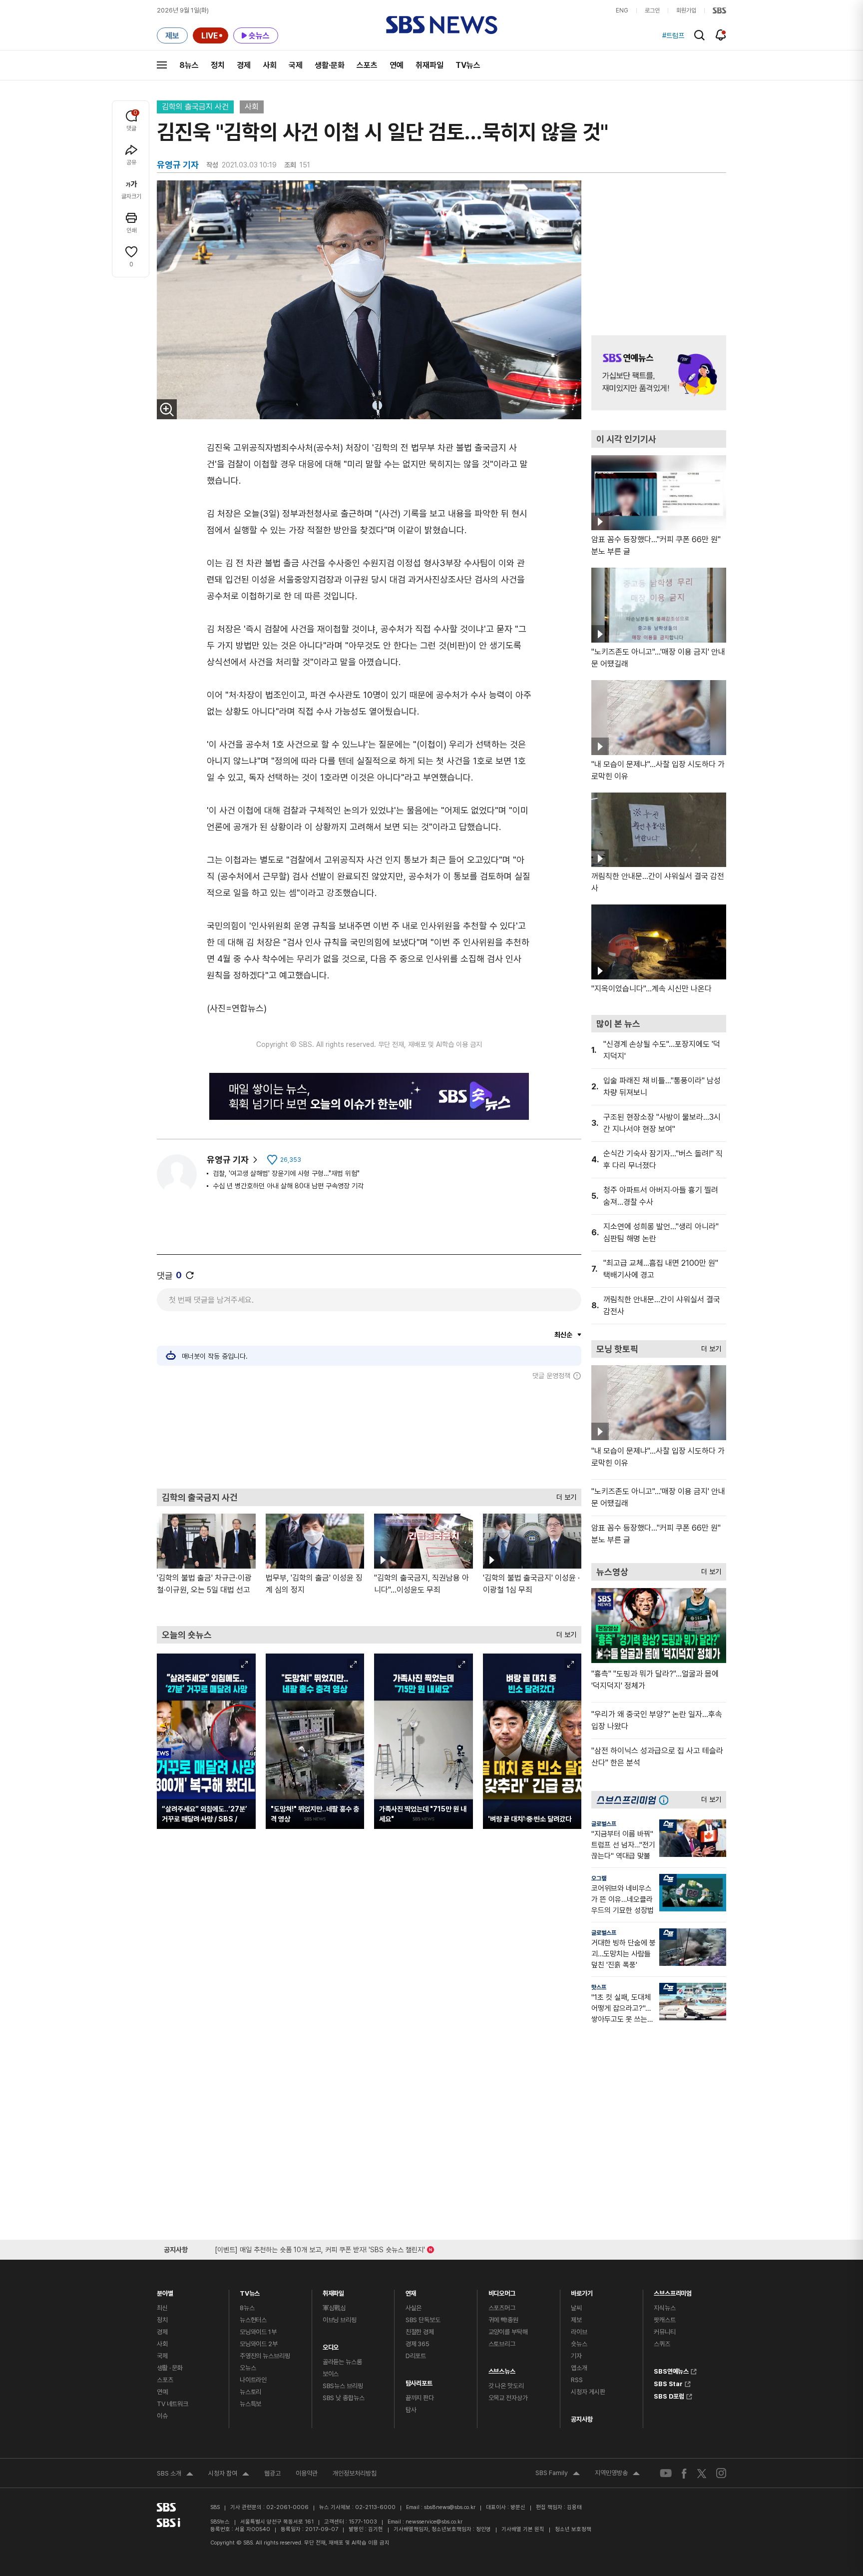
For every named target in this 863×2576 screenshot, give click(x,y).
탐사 (411, 2410)
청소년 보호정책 (573, 2529)
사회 (270, 65)
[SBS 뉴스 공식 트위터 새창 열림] (702, 2473)
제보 (576, 2320)
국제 (296, 65)
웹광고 (272, 2473)
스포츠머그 (502, 2308)
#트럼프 (673, 35)
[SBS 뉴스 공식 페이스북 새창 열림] (684, 2473)
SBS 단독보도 (423, 2320)
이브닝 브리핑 (340, 2320)
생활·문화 (330, 65)
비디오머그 (502, 2291)
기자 (576, 2356)
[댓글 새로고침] (190, 1275)
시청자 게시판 (588, 2392)
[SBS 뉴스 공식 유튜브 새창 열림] (666, 2473)
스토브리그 (502, 2344)
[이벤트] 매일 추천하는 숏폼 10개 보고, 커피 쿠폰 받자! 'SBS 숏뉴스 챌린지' (320, 2248)
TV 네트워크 (173, 2404)
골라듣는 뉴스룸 (342, 2362)
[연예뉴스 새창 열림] (659, 373)
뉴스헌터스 (253, 2320)
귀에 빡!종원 (503, 2320)
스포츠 (367, 65)
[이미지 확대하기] (167, 409)
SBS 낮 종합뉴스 (344, 2398)
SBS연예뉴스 (671, 2370)
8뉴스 (189, 65)
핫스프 (599, 1987)
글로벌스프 (604, 1824)
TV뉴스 (468, 65)
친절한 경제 (420, 2332)
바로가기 (582, 2291)
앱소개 (579, 2368)
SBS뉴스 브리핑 (343, 2386)
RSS (577, 2380)
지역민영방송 (617, 2474)
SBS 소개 (175, 2475)
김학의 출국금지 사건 (195, 107)
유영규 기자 (228, 1160)
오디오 (331, 2345)
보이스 (331, 2374)
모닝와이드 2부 (259, 2344)
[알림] (721, 35)
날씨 (576, 2308)
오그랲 (599, 1878)
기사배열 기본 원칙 (523, 2529)
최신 (162, 2308)
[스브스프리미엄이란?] (666, 1800)
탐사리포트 (419, 2381)
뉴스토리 (250, 2392)
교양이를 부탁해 (508, 2332)
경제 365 (418, 2344)
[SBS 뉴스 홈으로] (442, 25)
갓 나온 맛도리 (506, 2386)
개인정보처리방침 (355, 2473)
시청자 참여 (229, 2475)
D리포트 (416, 2356)
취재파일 (430, 65)
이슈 (162, 2416)
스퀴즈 (662, 2344)
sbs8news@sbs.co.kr (450, 2507)
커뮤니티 (664, 2332)
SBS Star (668, 2383)
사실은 (414, 2308)
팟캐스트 (664, 2320)
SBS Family (558, 2474)
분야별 (165, 2291)
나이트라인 (253, 2380)
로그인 (652, 10)
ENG (622, 10)
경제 (244, 65)
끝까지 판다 (420, 2398)
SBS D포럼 (669, 2395)
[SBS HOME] (719, 10)
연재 (411, 2291)
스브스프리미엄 (673, 2291)
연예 (397, 65)
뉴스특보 (250, 2404)
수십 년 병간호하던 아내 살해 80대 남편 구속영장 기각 (288, 1186)
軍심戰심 (334, 2308)
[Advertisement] (369, 1434)
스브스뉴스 (502, 2369)
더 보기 (564, 1495)
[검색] (699, 35)
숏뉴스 (579, 2344)
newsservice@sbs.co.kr (434, 2522)
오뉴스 (248, 2368)
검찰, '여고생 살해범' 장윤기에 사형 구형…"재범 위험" (286, 1173)
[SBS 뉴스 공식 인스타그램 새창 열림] (721, 2473)
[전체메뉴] (162, 65)
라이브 (579, 2332)
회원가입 (686, 10)
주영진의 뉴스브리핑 (265, 2356)
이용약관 (307, 2473)
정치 (218, 65)
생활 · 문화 (170, 2368)
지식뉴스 (664, 2308)
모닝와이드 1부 (258, 2332)
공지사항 (582, 2419)
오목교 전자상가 (508, 2398)
